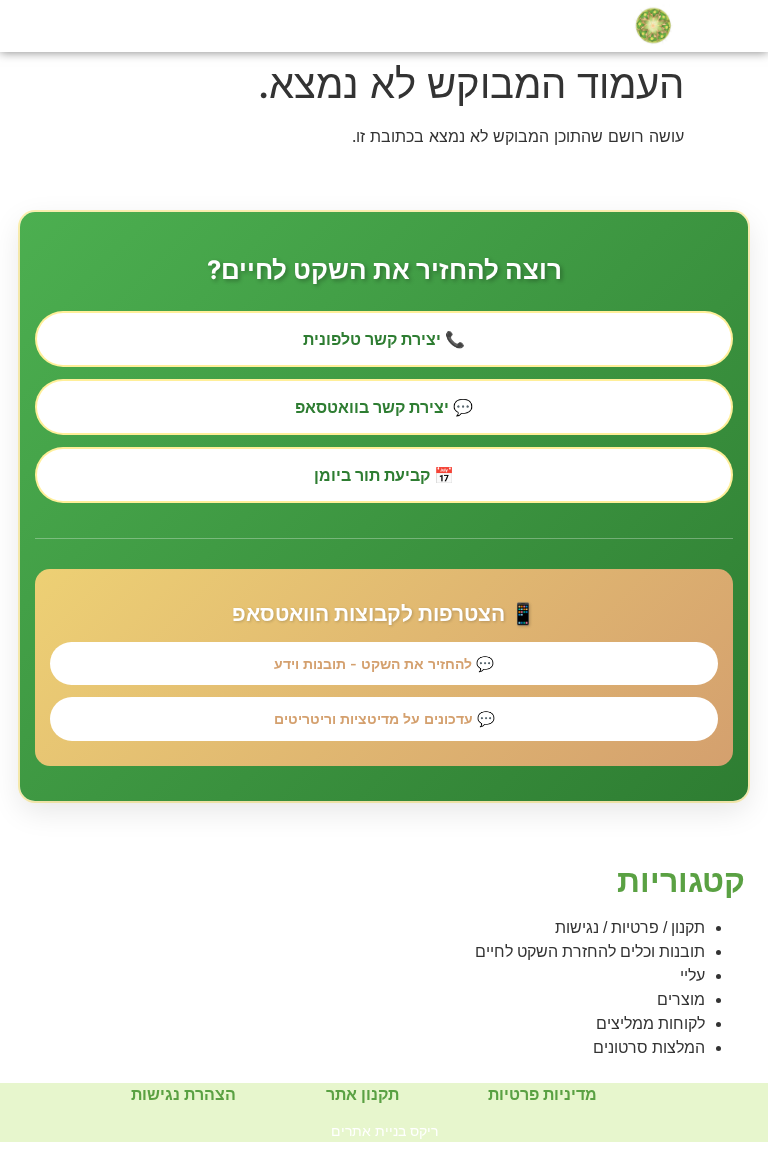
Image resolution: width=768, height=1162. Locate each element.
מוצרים (681, 999)
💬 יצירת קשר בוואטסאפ (384, 407)
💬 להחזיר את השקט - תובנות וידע (384, 663)
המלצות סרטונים (649, 1047)
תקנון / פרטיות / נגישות (630, 927)
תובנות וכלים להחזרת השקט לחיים (590, 951)
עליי (692, 975)
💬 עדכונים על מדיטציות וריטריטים (384, 718)
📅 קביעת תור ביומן (384, 475)
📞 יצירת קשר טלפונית (384, 339)
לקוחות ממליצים (650, 1023)
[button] (55, 25)
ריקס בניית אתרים (384, 1131)
